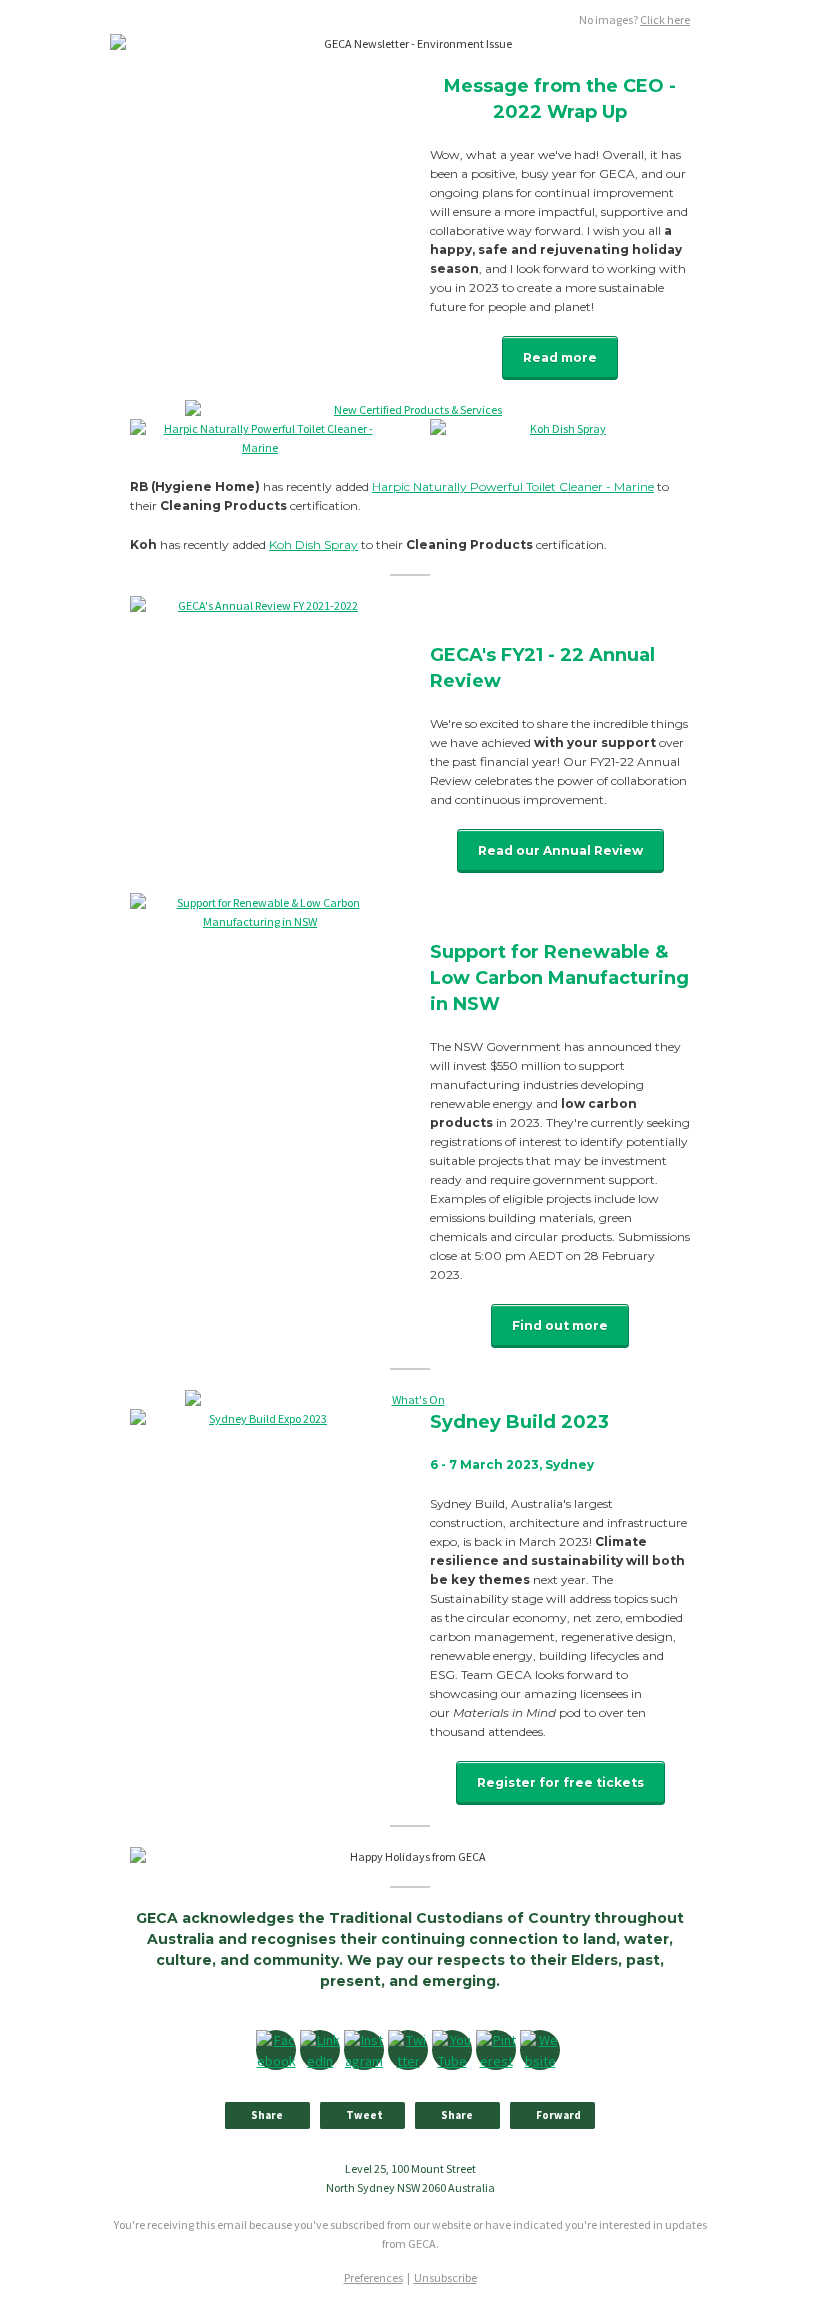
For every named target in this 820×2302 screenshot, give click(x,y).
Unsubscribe (445, 2277)
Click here (665, 19)
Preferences (373, 2277)
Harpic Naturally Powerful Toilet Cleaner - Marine (513, 486)
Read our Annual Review (560, 850)
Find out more (560, 1325)
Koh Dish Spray (313, 544)
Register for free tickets (560, 1782)
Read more (560, 357)
